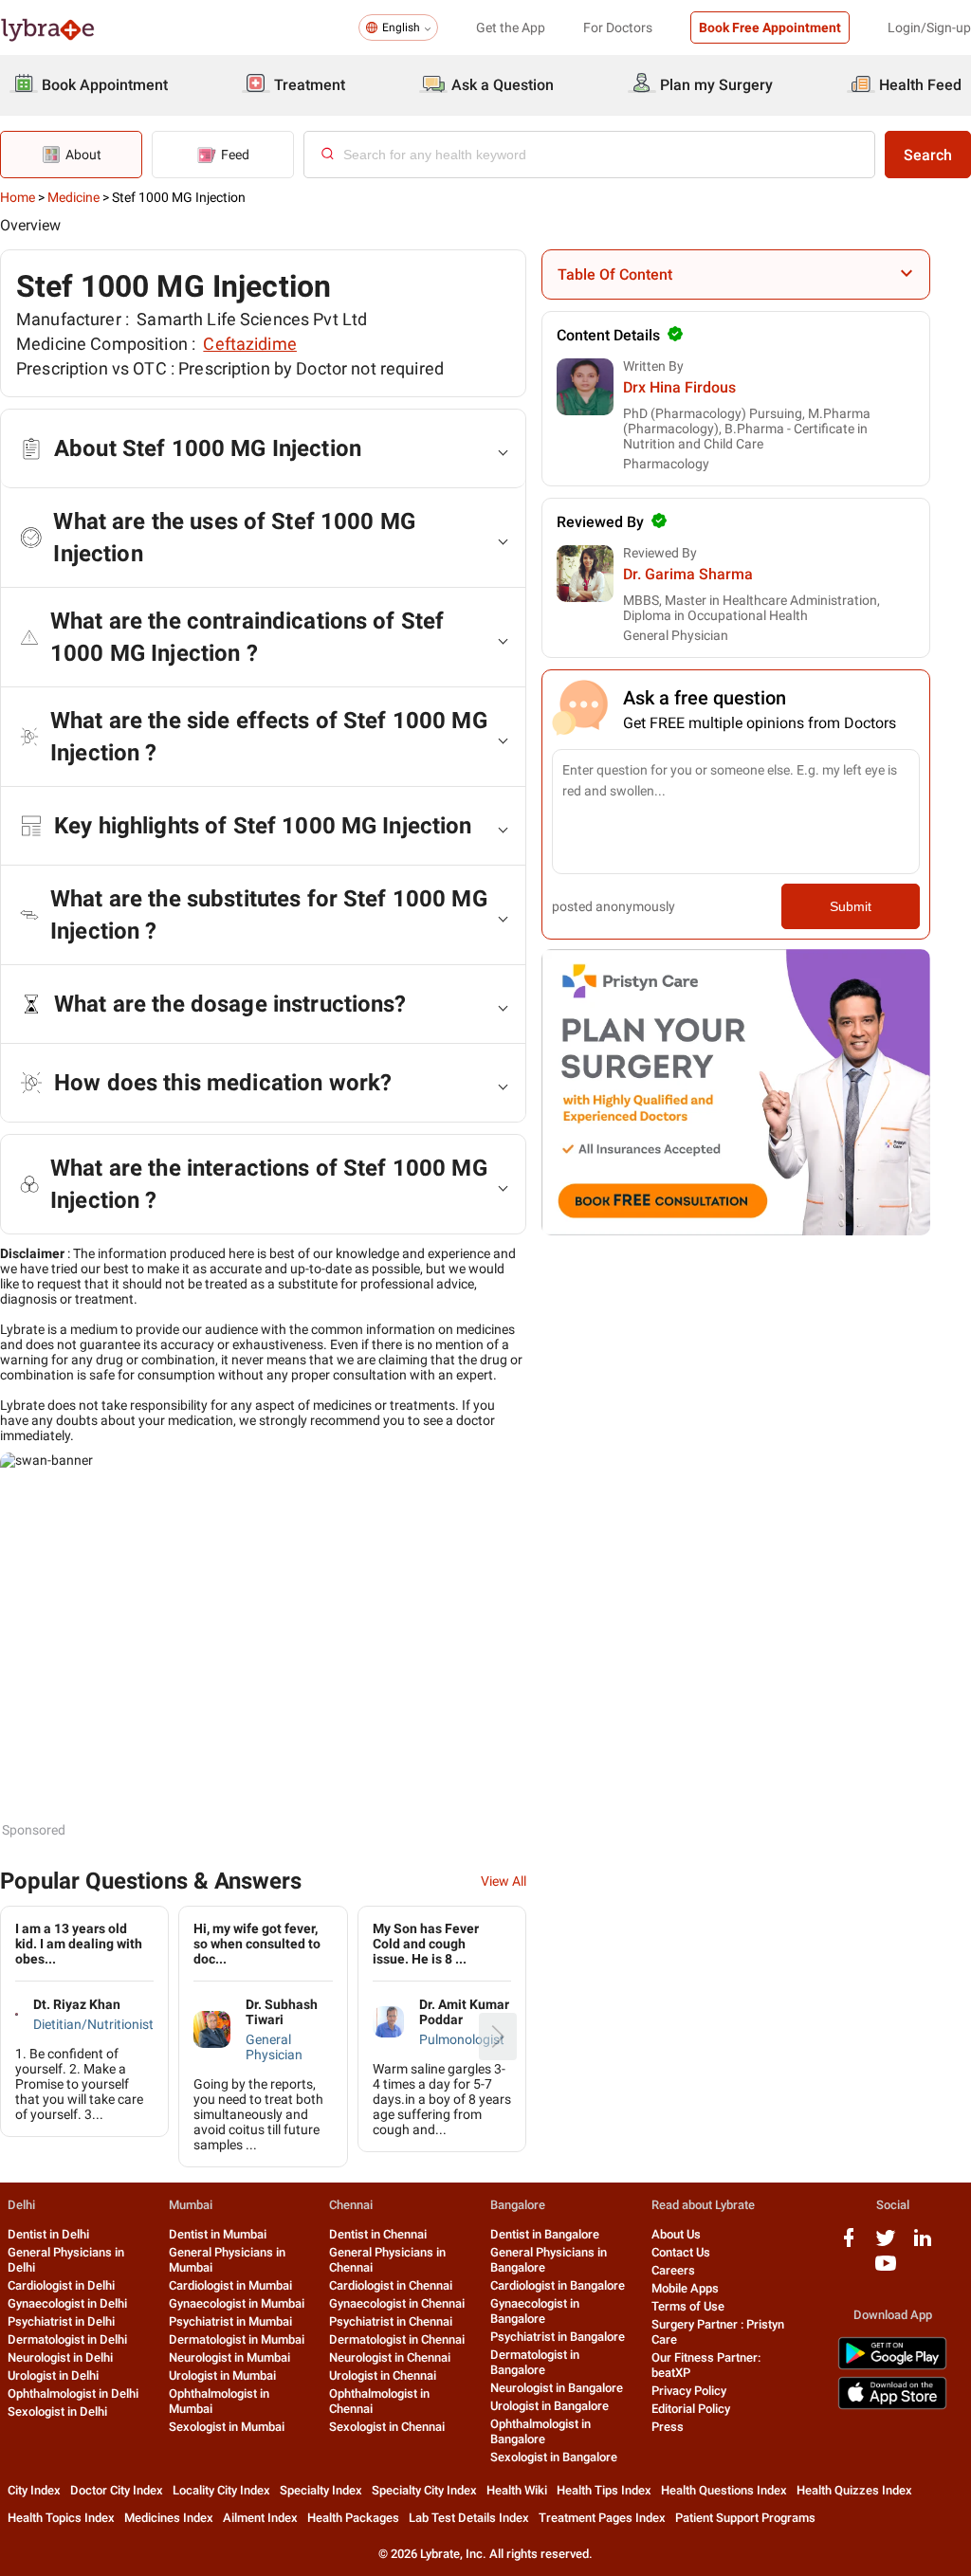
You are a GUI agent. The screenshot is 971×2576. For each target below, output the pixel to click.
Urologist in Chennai (383, 2375)
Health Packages (353, 2518)
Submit (851, 906)
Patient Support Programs (745, 2518)
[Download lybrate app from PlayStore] (892, 2366)
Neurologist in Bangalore (557, 2388)
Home (18, 197)
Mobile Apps (685, 2288)
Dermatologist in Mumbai (237, 2339)
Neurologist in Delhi (60, 2357)
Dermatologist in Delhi (67, 2339)
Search (928, 155)
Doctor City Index (117, 2490)
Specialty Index (321, 2490)
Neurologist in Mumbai (229, 2357)
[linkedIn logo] (923, 2245)
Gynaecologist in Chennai (397, 2303)
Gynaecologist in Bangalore (535, 2311)
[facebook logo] (849, 2245)
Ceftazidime (250, 344)
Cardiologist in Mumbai (230, 2285)
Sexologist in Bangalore (554, 2457)
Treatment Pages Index (602, 2518)
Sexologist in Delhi (57, 2412)
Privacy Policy (689, 2391)
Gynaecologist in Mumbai (237, 2303)
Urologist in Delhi (53, 2375)
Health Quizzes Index (854, 2490)
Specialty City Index (424, 2490)
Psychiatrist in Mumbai (230, 2321)
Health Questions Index (724, 2490)
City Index (34, 2490)
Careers (673, 2270)
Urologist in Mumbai (222, 2375)
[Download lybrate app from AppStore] (892, 2406)
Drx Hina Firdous (679, 387)
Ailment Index (260, 2518)
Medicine (73, 197)
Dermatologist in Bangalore (535, 2362)
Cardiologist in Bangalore (558, 2285)
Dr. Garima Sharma (688, 574)
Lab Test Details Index (469, 2518)
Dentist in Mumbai (218, 2234)
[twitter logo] (886, 2245)
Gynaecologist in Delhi (67, 2303)
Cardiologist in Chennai (391, 2285)
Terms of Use (688, 2306)
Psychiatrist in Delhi (61, 2321)
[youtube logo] (886, 2270)
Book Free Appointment (770, 27)
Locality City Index (221, 2490)
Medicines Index (169, 2518)
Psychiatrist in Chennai (391, 2321)
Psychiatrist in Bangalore (558, 2337)
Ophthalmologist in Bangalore (540, 2431)
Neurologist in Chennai (390, 2357)
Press (668, 2427)
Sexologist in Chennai (387, 2427)
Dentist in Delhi (48, 2234)
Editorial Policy (691, 2409)
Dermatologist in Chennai (397, 2339)
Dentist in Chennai (378, 2234)
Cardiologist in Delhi (61, 2285)
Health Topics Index (61, 2518)
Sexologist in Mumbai (227, 2427)
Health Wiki (517, 2490)
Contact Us (681, 2252)
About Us (676, 2234)
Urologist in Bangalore (550, 2406)
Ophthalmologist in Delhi (73, 2393)
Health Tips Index (604, 2490)
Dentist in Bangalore (545, 2234)
